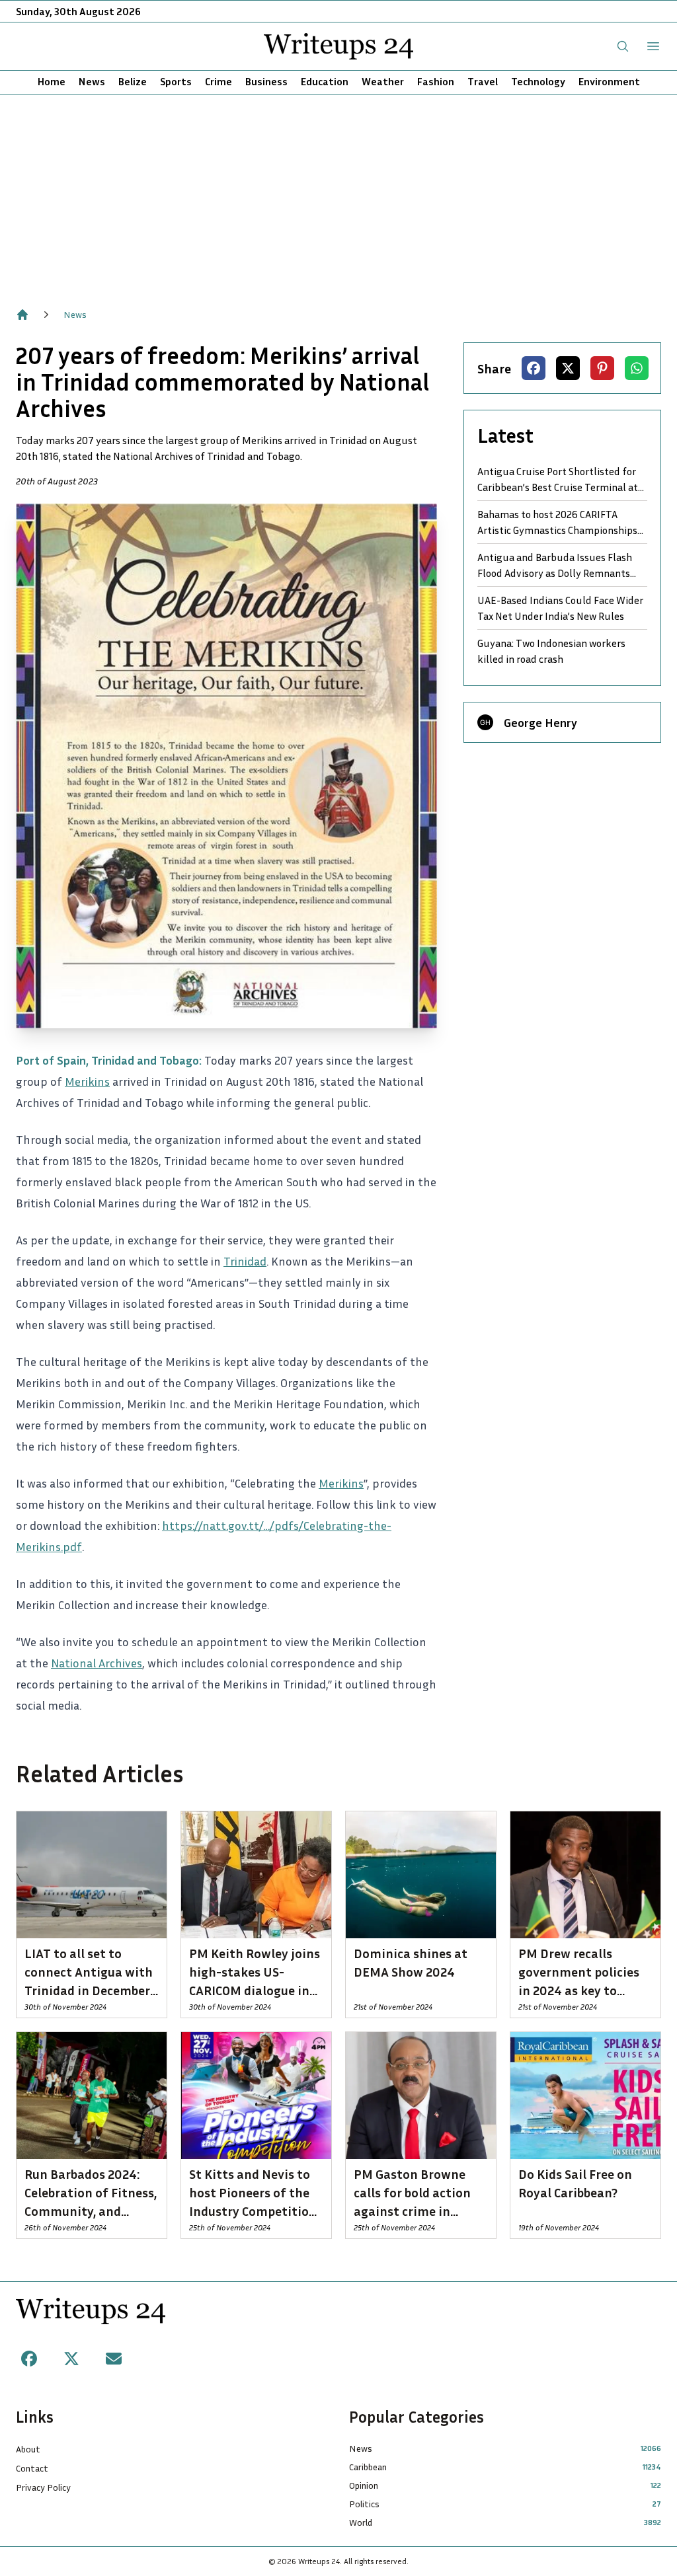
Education (325, 81)
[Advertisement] (338, 194)
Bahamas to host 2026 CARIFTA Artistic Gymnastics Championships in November (557, 523)
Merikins (87, 1081)
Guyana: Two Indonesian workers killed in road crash (551, 651)
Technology (538, 81)
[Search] (623, 46)
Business (266, 81)
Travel (483, 81)
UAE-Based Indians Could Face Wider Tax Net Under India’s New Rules (560, 608)
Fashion (436, 81)
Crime (219, 81)
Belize (133, 81)
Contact (32, 2468)
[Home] (22, 315)
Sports (176, 81)
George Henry (540, 722)
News (92, 81)
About (28, 2449)
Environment (609, 81)
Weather (383, 81)
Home (52, 81)
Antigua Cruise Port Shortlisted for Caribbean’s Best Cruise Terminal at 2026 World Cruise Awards (558, 480)
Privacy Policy (43, 2487)
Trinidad (245, 1261)
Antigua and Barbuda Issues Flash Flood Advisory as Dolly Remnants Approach (555, 566)
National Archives (97, 1663)
